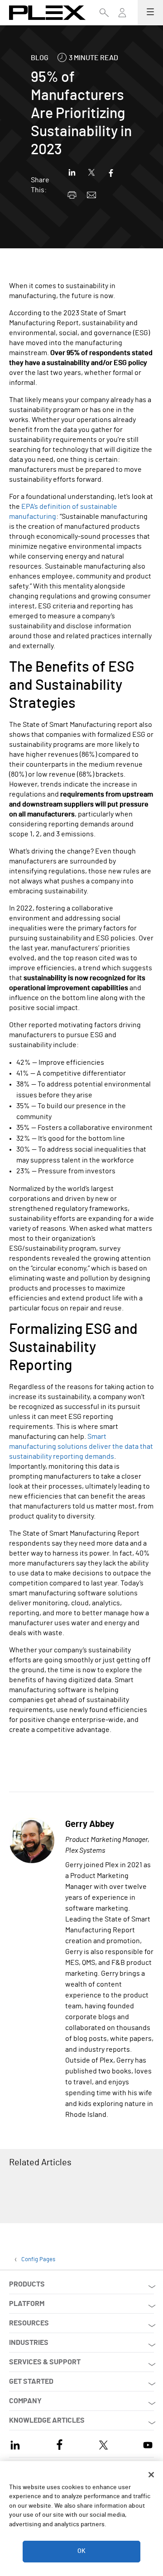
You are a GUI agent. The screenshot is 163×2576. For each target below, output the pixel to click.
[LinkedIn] (15, 2444)
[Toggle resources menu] (122, 17)
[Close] (151, 2475)
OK (81, 2551)
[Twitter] (103, 2444)
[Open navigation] (150, 13)
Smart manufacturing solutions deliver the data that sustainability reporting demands (81, 1447)
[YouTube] (148, 2444)
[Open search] (104, 13)
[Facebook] (60, 2444)
